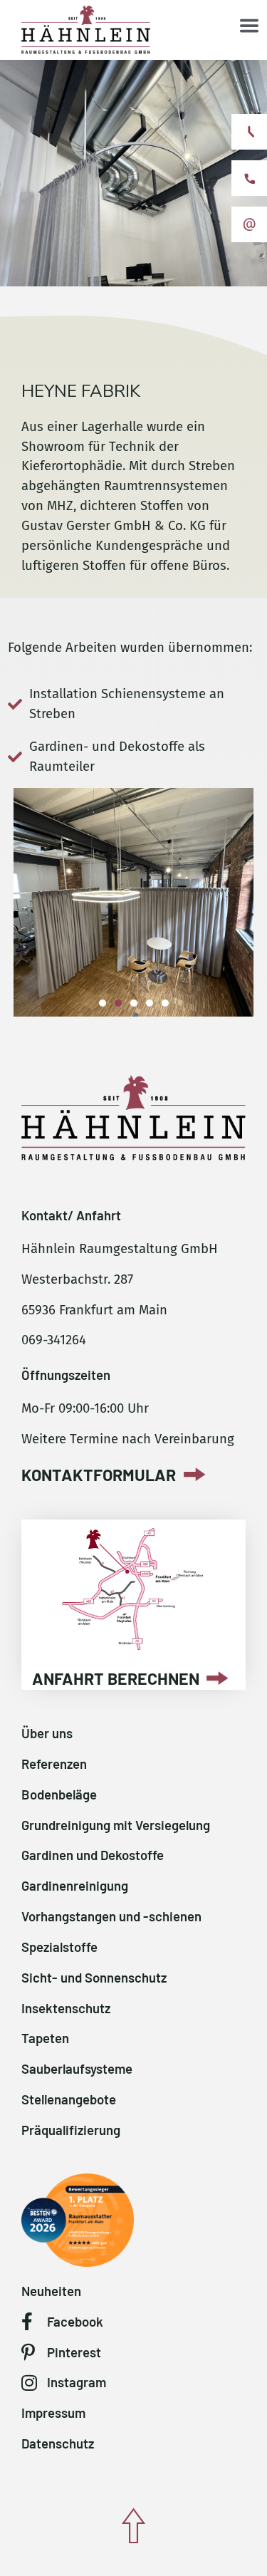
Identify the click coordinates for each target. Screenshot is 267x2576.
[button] (103, 1003)
